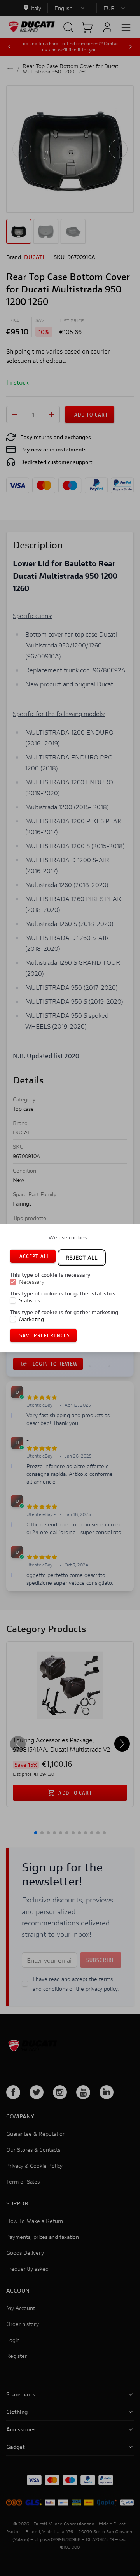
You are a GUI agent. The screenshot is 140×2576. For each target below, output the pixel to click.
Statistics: (30, 1300)
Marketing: (32, 1319)
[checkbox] (13, 1282)
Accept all (34, 1256)
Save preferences (45, 1335)
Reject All (82, 1257)
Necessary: (32, 1282)
